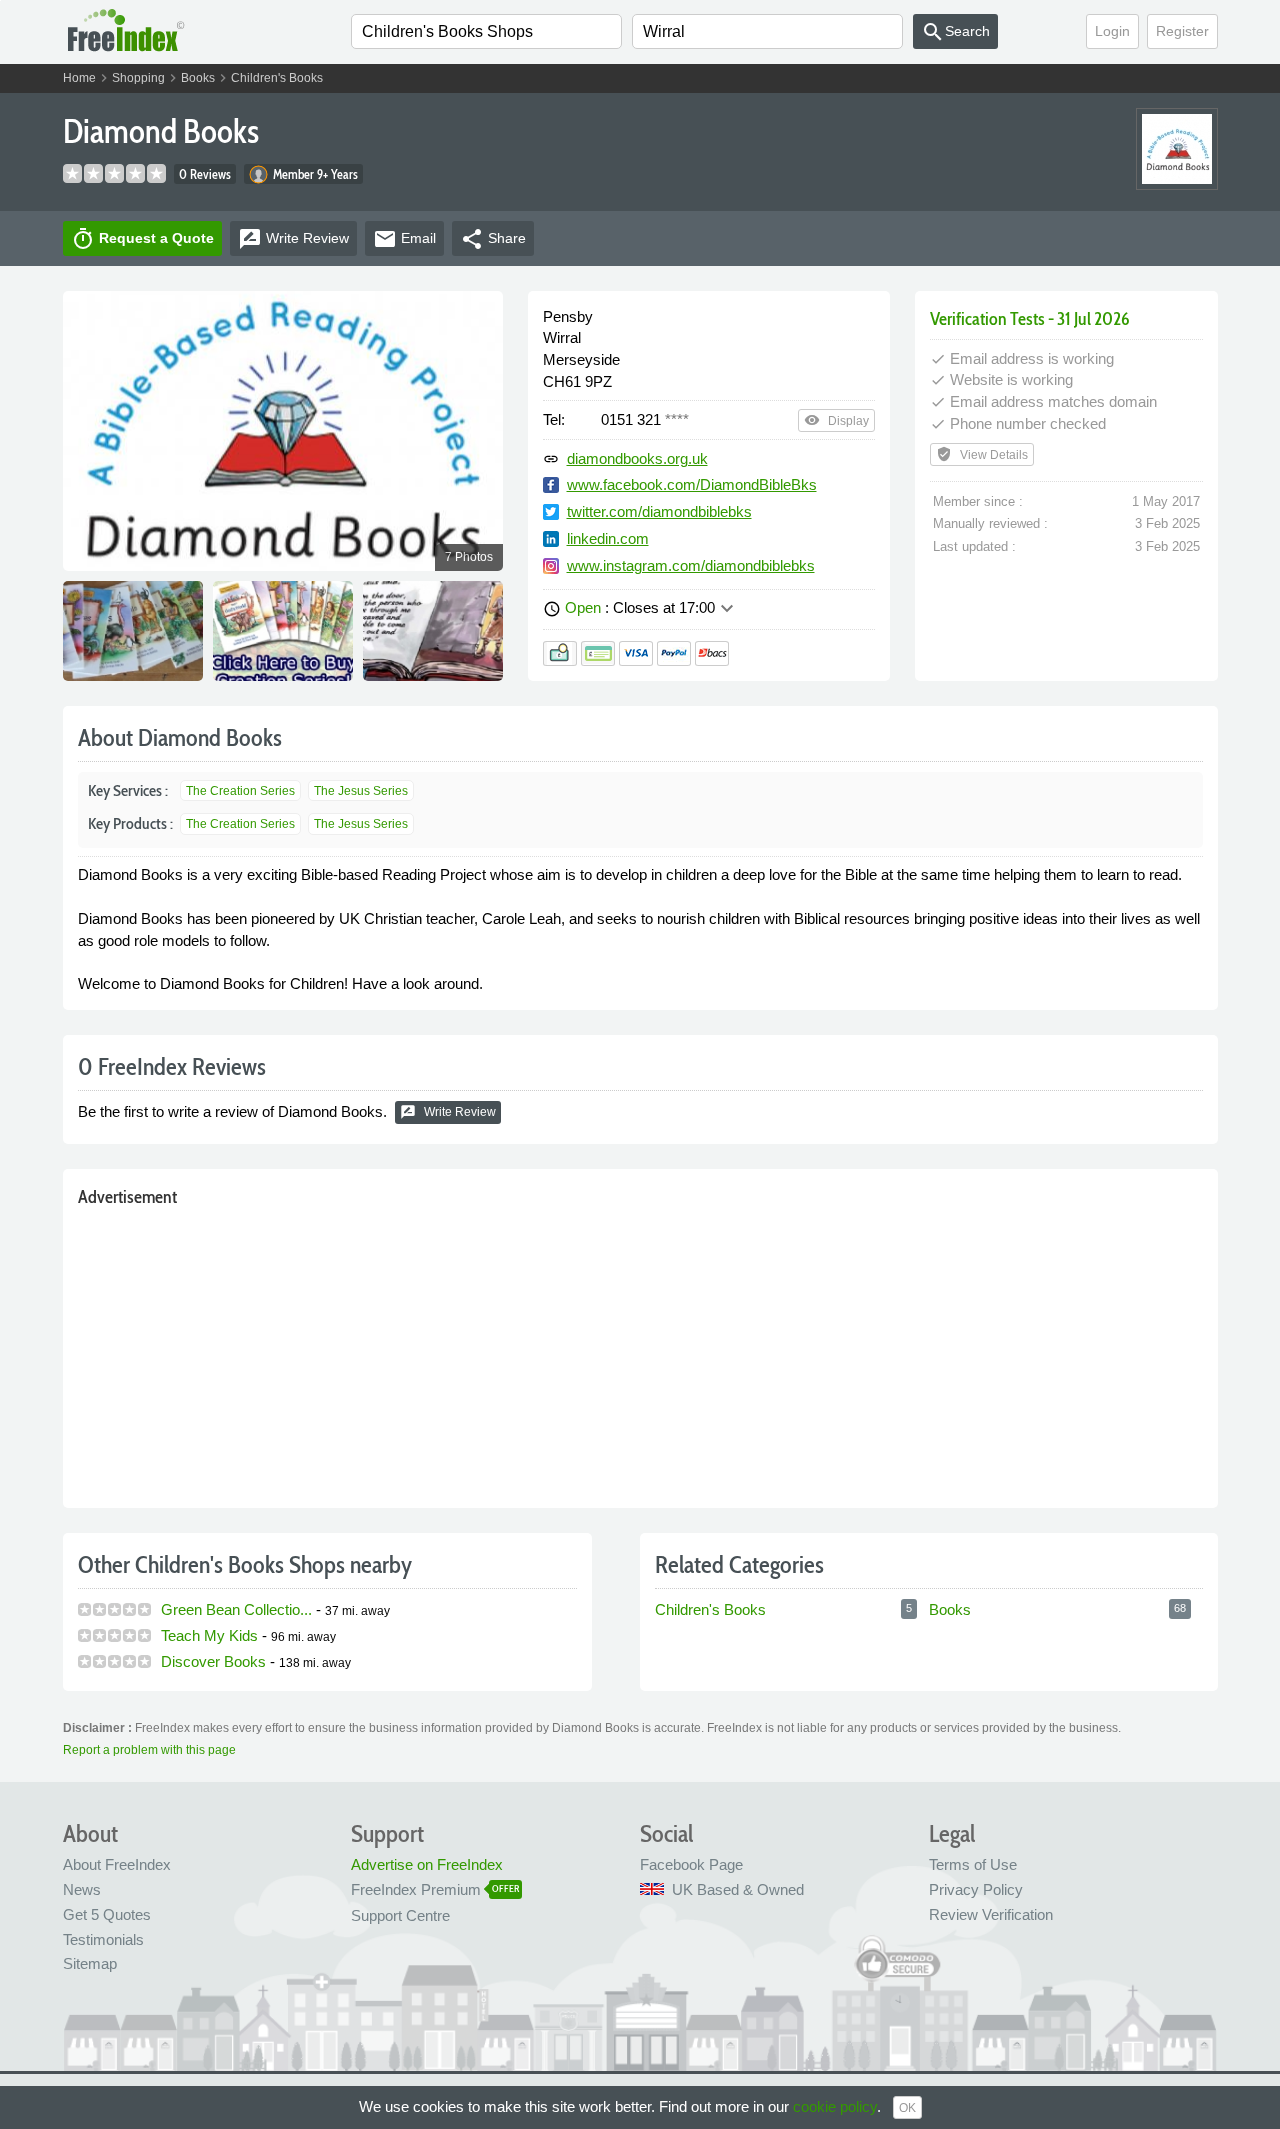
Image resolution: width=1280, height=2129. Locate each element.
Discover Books (213, 1661)
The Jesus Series (361, 791)
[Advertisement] (640, 1353)
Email (404, 239)
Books (198, 78)
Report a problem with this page (149, 1750)
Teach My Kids (209, 1635)
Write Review (448, 1112)
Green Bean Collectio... (236, 1609)
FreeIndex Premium (416, 1889)
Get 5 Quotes (107, 1914)
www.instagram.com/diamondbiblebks (691, 565)
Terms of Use (973, 1864)
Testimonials (103, 1939)
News (82, 1889)
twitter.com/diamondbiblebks (659, 511)
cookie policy (835, 2106)
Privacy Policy (976, 1889)
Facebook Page (691, 1864)
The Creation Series (240, 791)
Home (79, 78)
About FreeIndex (117, 1864)
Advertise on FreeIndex (427, 1864)
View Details (982, 454)
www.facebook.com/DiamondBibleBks (692, 484)
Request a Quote (142, 239)
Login (1112, 31)
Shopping (138, 78)
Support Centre (400, 1915)
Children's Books (277, 78)
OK (907, 2108)
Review (293, 239)
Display (836, 420)
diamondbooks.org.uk (637, 458)
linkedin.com (608, 538)
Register (1182, 31)
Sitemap (90, 1963)
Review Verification (991, 1914)
